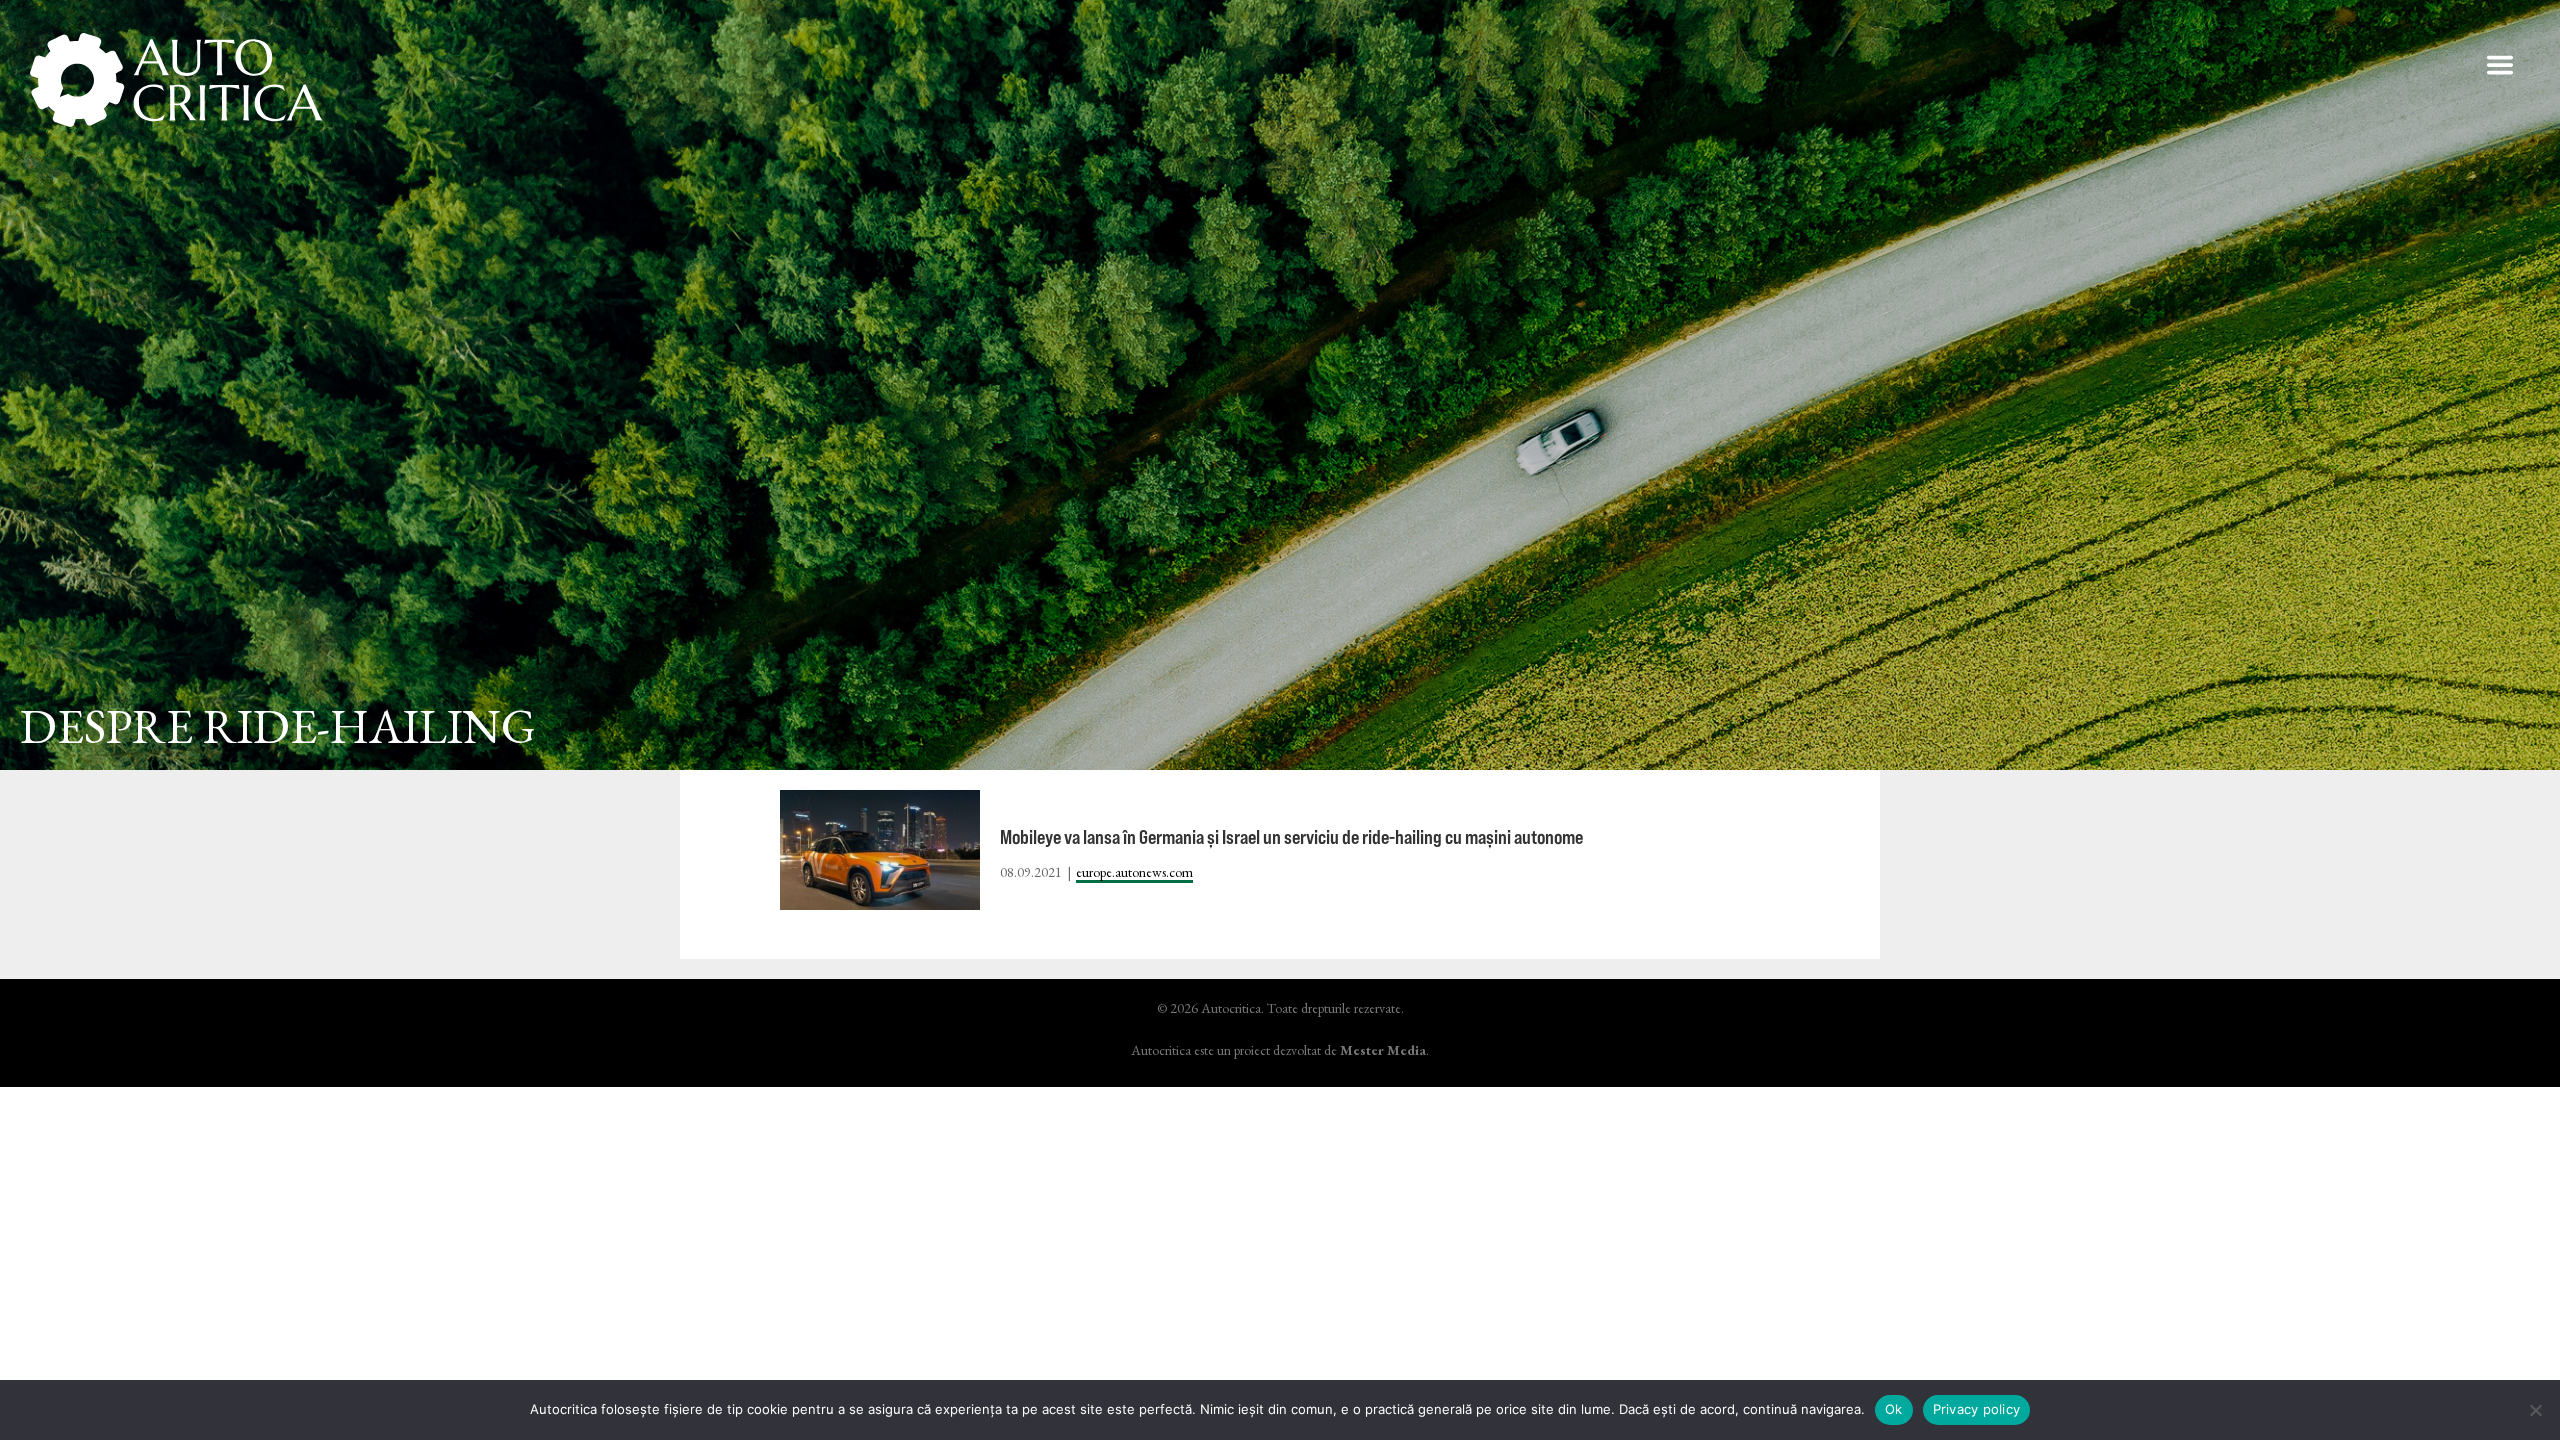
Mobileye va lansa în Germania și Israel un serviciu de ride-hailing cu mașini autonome (1291, 836)
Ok (1894, 1409)
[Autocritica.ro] (177, 80)
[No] (2535, 1410)
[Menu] (2500, 65)
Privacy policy (1977, 1409)
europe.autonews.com (1134, 872)
